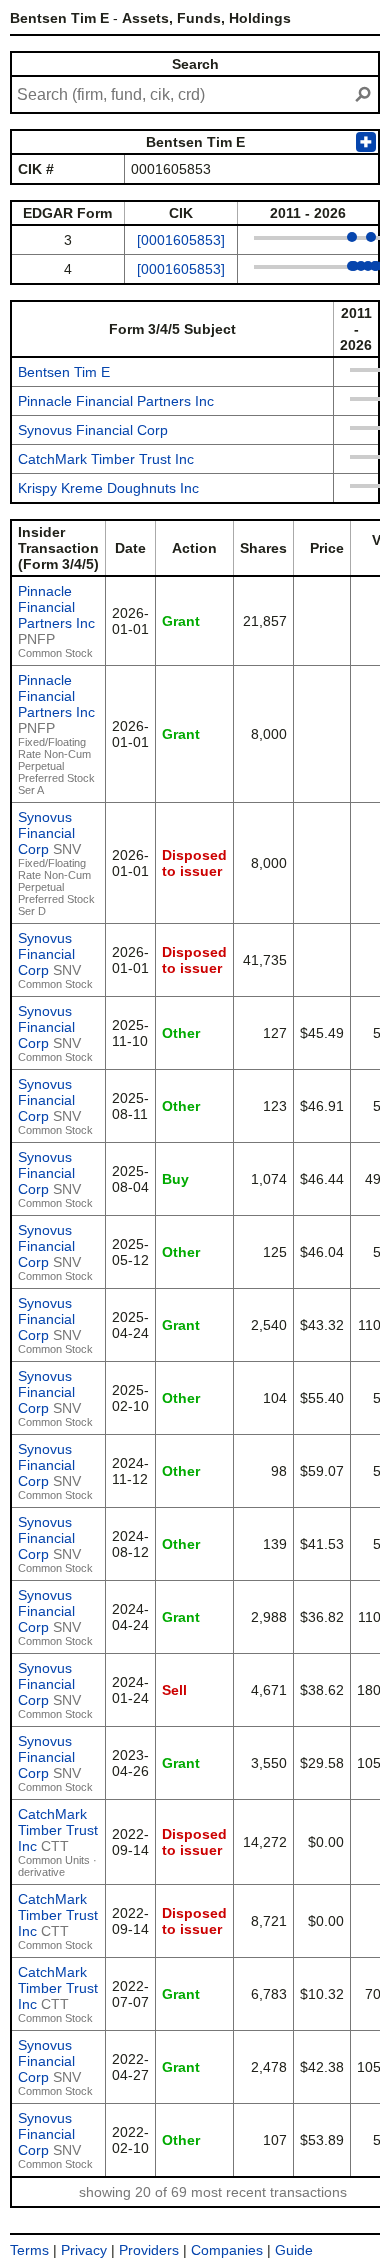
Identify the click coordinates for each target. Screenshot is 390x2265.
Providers (149, 2250)
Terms (29, 2250)
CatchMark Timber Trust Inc (106, 459)
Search (195, 64)
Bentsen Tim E (64, 372)
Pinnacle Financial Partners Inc (116, 401)
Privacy (84, 2250)
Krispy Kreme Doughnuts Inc (108, 488)
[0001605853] (181, 240)
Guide (294, 2250)
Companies (227, 2250)
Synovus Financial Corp (93, 430)
